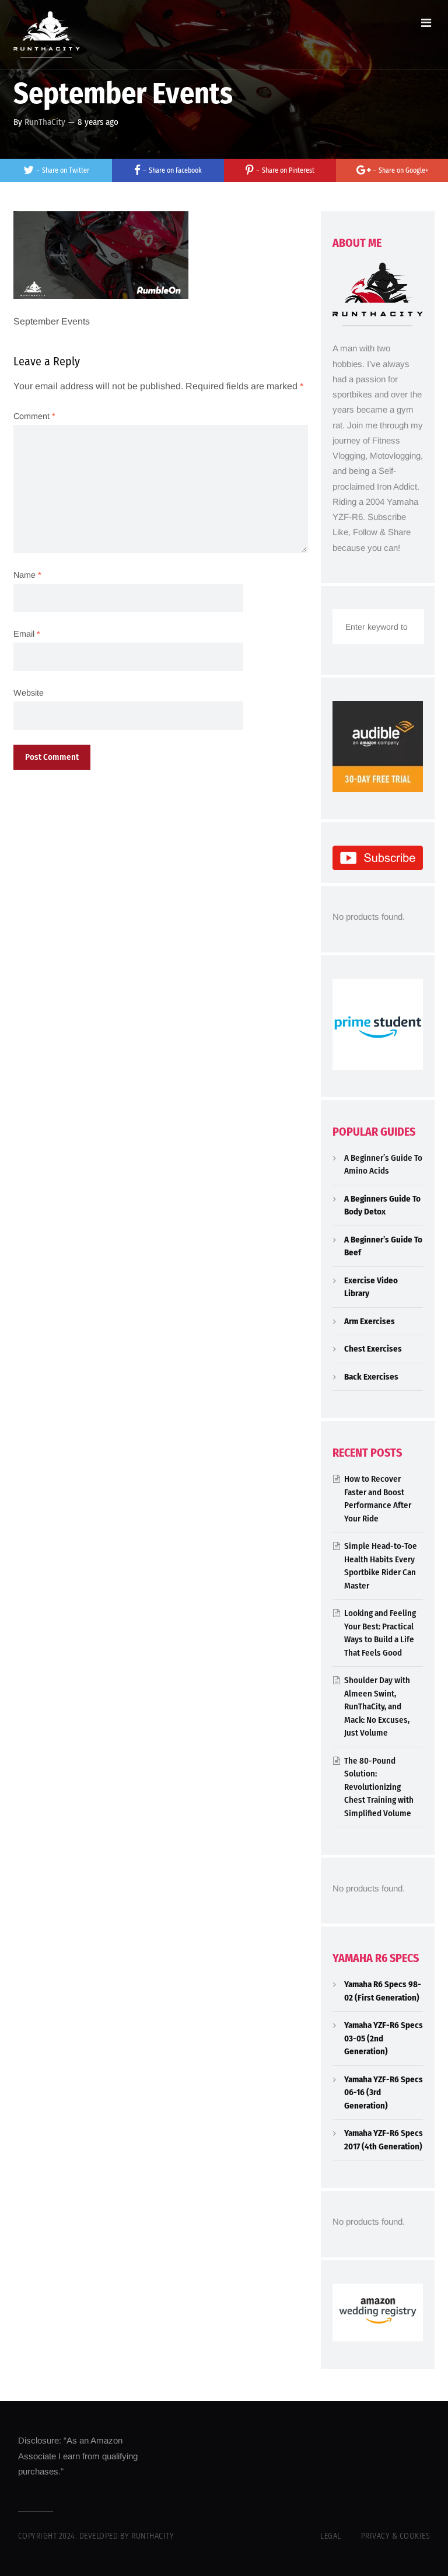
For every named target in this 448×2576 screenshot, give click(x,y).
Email (27, 634)
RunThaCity (45, 122)
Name (27, 575)
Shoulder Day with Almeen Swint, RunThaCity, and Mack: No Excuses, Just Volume (377, 1706)
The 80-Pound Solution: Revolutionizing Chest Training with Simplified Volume (379, 1787)
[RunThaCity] (47, 34)
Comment (34, 416)
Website (29, 693)
